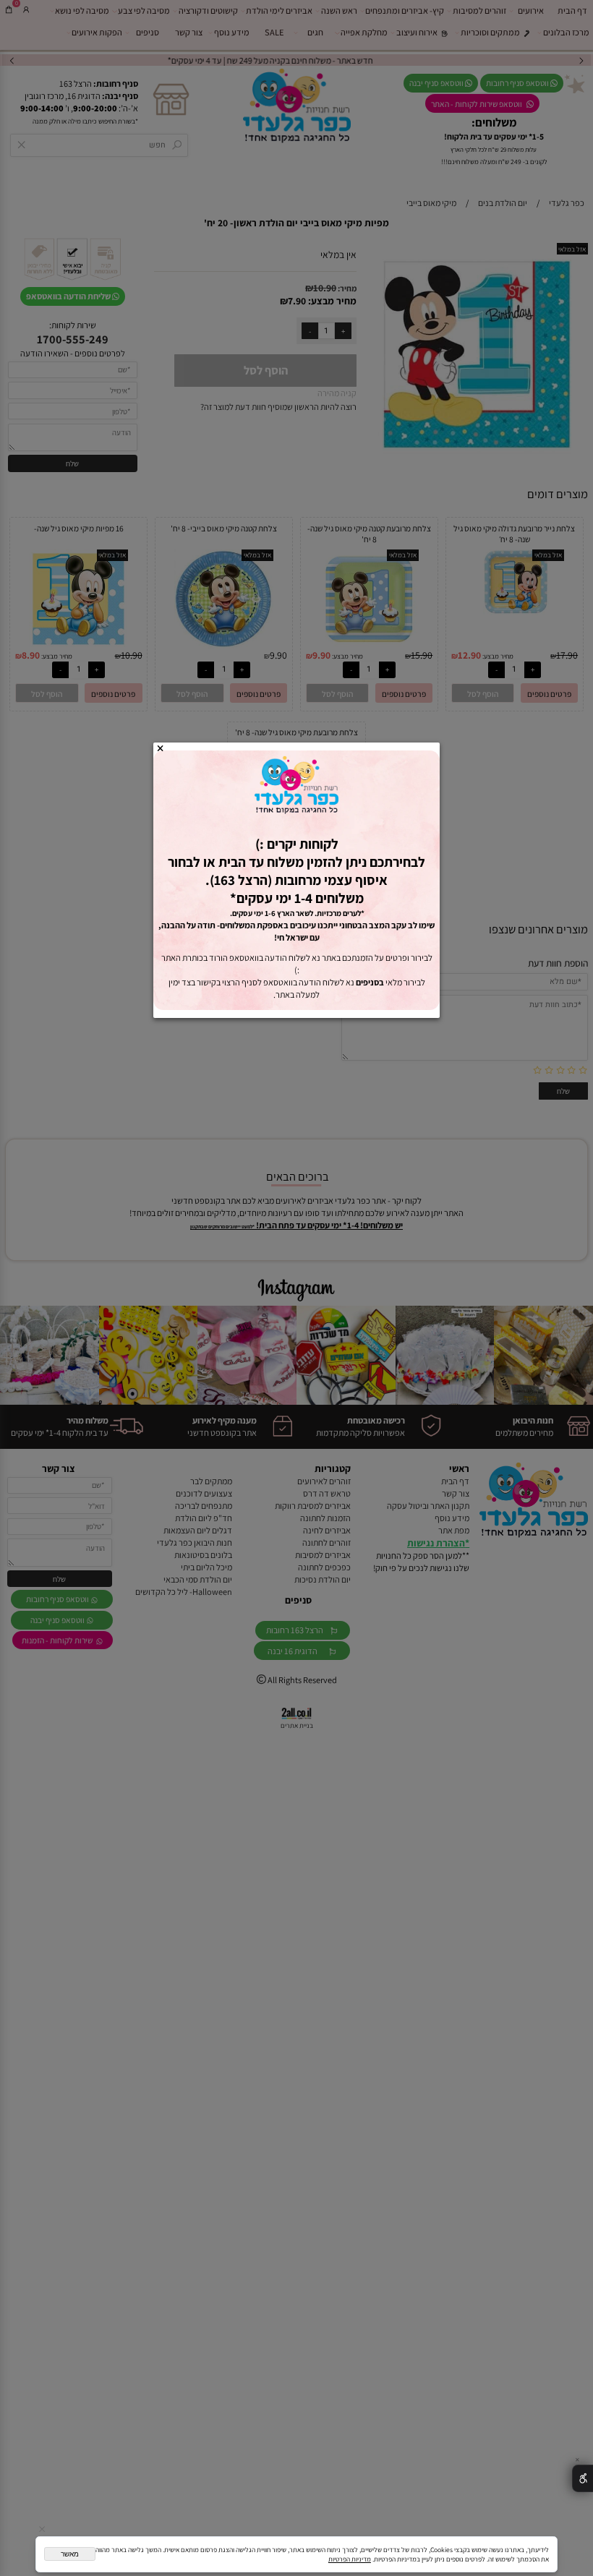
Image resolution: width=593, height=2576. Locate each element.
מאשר (70, 2554)
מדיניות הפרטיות (350, 2559)
